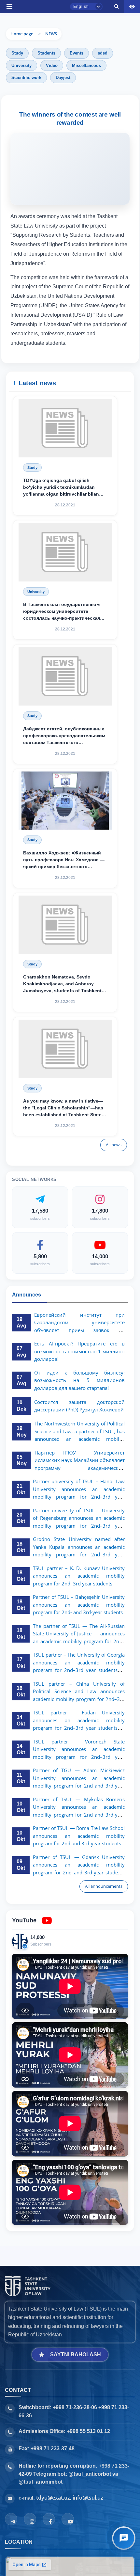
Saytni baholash (76, 2354)
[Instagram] (30, 2519)
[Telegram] (11, 2519)
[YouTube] (68, 2519)
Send (21, 346)
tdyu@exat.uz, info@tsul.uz (70, 2498)
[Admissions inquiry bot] (124, 2538)
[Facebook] (49, 2519)
